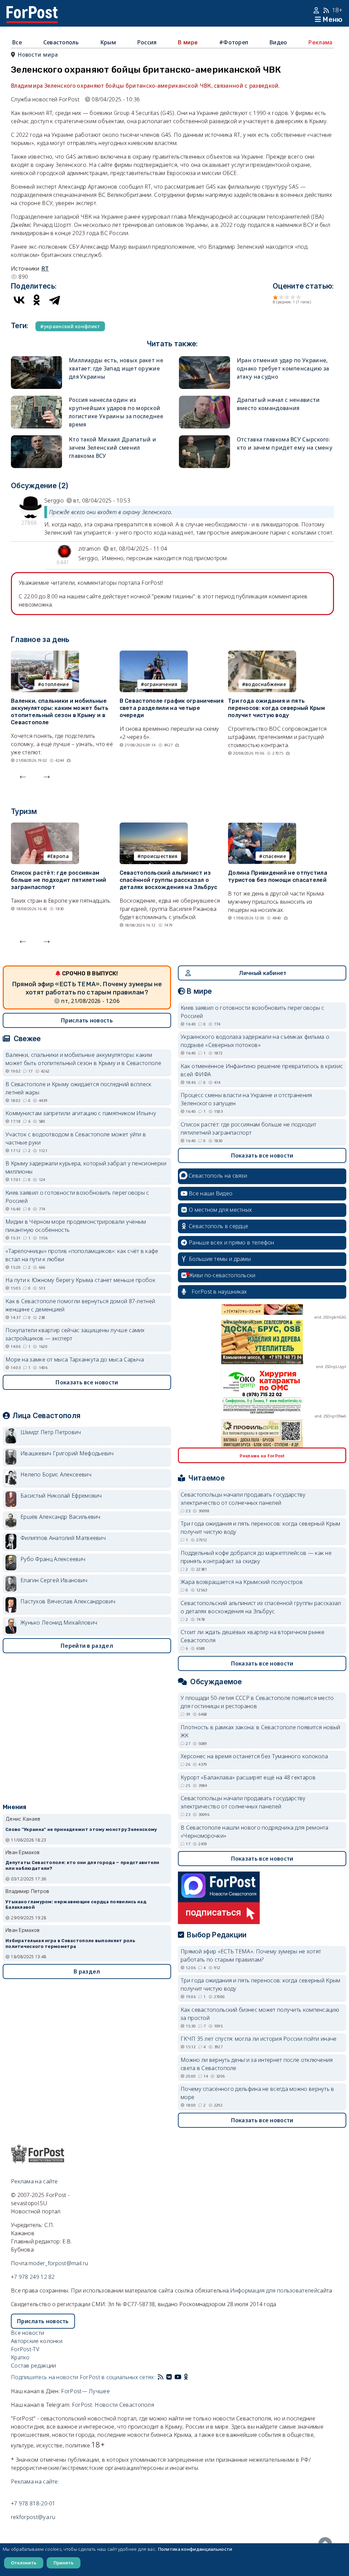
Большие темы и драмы (220, 1259)
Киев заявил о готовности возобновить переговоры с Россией (77, 1197)
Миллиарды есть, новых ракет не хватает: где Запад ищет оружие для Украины (116, 368)
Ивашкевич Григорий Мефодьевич (67, 1453)
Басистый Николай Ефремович (61, 1496)
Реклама (320, 42)
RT (45, 268)
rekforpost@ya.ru (33, 2517)
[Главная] (32, 10)
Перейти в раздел (87, 1646)
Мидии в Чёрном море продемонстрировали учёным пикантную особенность (76, 1226)
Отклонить (24, 2563)
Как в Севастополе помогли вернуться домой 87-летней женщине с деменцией (80, 1305)
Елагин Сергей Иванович (54, 1580)
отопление (55, 684)
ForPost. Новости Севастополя (113, 2405)
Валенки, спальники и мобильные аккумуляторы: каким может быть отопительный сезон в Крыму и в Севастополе (60, 711)
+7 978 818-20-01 (33, 2503)
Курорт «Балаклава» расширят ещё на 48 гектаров (248, 1777)
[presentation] (23, 775)
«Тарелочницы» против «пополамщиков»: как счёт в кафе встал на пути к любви (82, 1255)
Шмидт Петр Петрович (51, 1432)
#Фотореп (234, 42)
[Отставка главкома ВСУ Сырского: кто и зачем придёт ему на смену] (204, 439)
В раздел (87, 1971)
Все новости (27, 2333)
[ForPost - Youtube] (178, 2377)
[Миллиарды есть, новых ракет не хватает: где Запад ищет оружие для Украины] (36, 360)
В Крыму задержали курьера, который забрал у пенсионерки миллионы (86, 1167)
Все (17, 42)
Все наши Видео (211, 1193)
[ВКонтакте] (19, 300)
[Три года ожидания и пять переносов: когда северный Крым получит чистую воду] (262, 655)
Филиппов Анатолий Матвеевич (63, 1538)
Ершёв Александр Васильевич (60, 1517)
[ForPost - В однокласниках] (186, 2377)
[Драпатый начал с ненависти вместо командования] (204, 400)
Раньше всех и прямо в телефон (232, 1242)
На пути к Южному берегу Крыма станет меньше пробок (80, 1280)
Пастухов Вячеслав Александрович (68, 1601)
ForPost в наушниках (219, 1292)
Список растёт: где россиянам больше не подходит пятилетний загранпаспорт (59, 880)
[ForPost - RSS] (161, 2377)
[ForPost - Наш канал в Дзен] (191, 2377)
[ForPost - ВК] (169, 2377)
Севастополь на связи (218, 1176)
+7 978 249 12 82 (33, 2277)
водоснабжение (266, 684)
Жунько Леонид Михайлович (59, 1622)
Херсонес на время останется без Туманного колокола (254, 1756)
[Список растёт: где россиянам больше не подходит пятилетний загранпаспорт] (45, 827)
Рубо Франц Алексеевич (53, 1559)
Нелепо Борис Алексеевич (56, 1474)
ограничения (161, 684)
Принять (64, 2563)
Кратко (20, 2357)
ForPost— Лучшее (85, 2391)
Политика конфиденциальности (195, 2549)
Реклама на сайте (34, 2181)
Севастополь (61, 42)
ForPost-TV (25, 2349)
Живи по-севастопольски (222, 1275)
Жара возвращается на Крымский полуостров (242, 1582)
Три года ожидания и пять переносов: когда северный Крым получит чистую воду (276, 708)
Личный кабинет (263, 973)
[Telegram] (55, 300)
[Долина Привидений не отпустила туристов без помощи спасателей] (262, 827)
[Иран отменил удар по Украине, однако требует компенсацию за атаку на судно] (204, 360)
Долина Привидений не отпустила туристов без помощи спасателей (278, 876)
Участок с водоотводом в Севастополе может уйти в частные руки (76, 1138)
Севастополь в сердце (218, 1226)
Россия (147, 42)
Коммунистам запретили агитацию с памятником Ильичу (81, 1113)
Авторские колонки (37, 2341)
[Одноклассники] (37, 300)
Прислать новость (87, 1020)
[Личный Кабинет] (317, 10)
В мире (188, 42)
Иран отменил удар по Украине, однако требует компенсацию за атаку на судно (283, 368)
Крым (108, 42)
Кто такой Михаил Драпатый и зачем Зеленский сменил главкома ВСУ (112, 448)
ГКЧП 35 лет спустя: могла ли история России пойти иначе (259, 2039)
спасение (274, 856)
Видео (278, 42)
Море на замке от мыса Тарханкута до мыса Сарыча (75, 1359)
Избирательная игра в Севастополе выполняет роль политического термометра (70, 1944)
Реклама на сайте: (35, 2482)
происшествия (159, 856)
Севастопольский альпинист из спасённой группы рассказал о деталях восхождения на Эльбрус (169, 880)
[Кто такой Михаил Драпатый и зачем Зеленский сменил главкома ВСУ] (36, 439)
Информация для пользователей (274, 2290)
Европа (60, 856)
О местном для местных (220, 1210)
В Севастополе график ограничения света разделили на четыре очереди (172, 708)
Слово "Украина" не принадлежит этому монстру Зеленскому (81, 1829)
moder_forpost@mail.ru (58, 2263)
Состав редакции (34, 2366)
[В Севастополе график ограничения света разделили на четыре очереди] (154, 655)
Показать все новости (87, 1382)
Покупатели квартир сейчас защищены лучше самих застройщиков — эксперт (75, 1334)
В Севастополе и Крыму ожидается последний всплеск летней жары (79, 1088)
